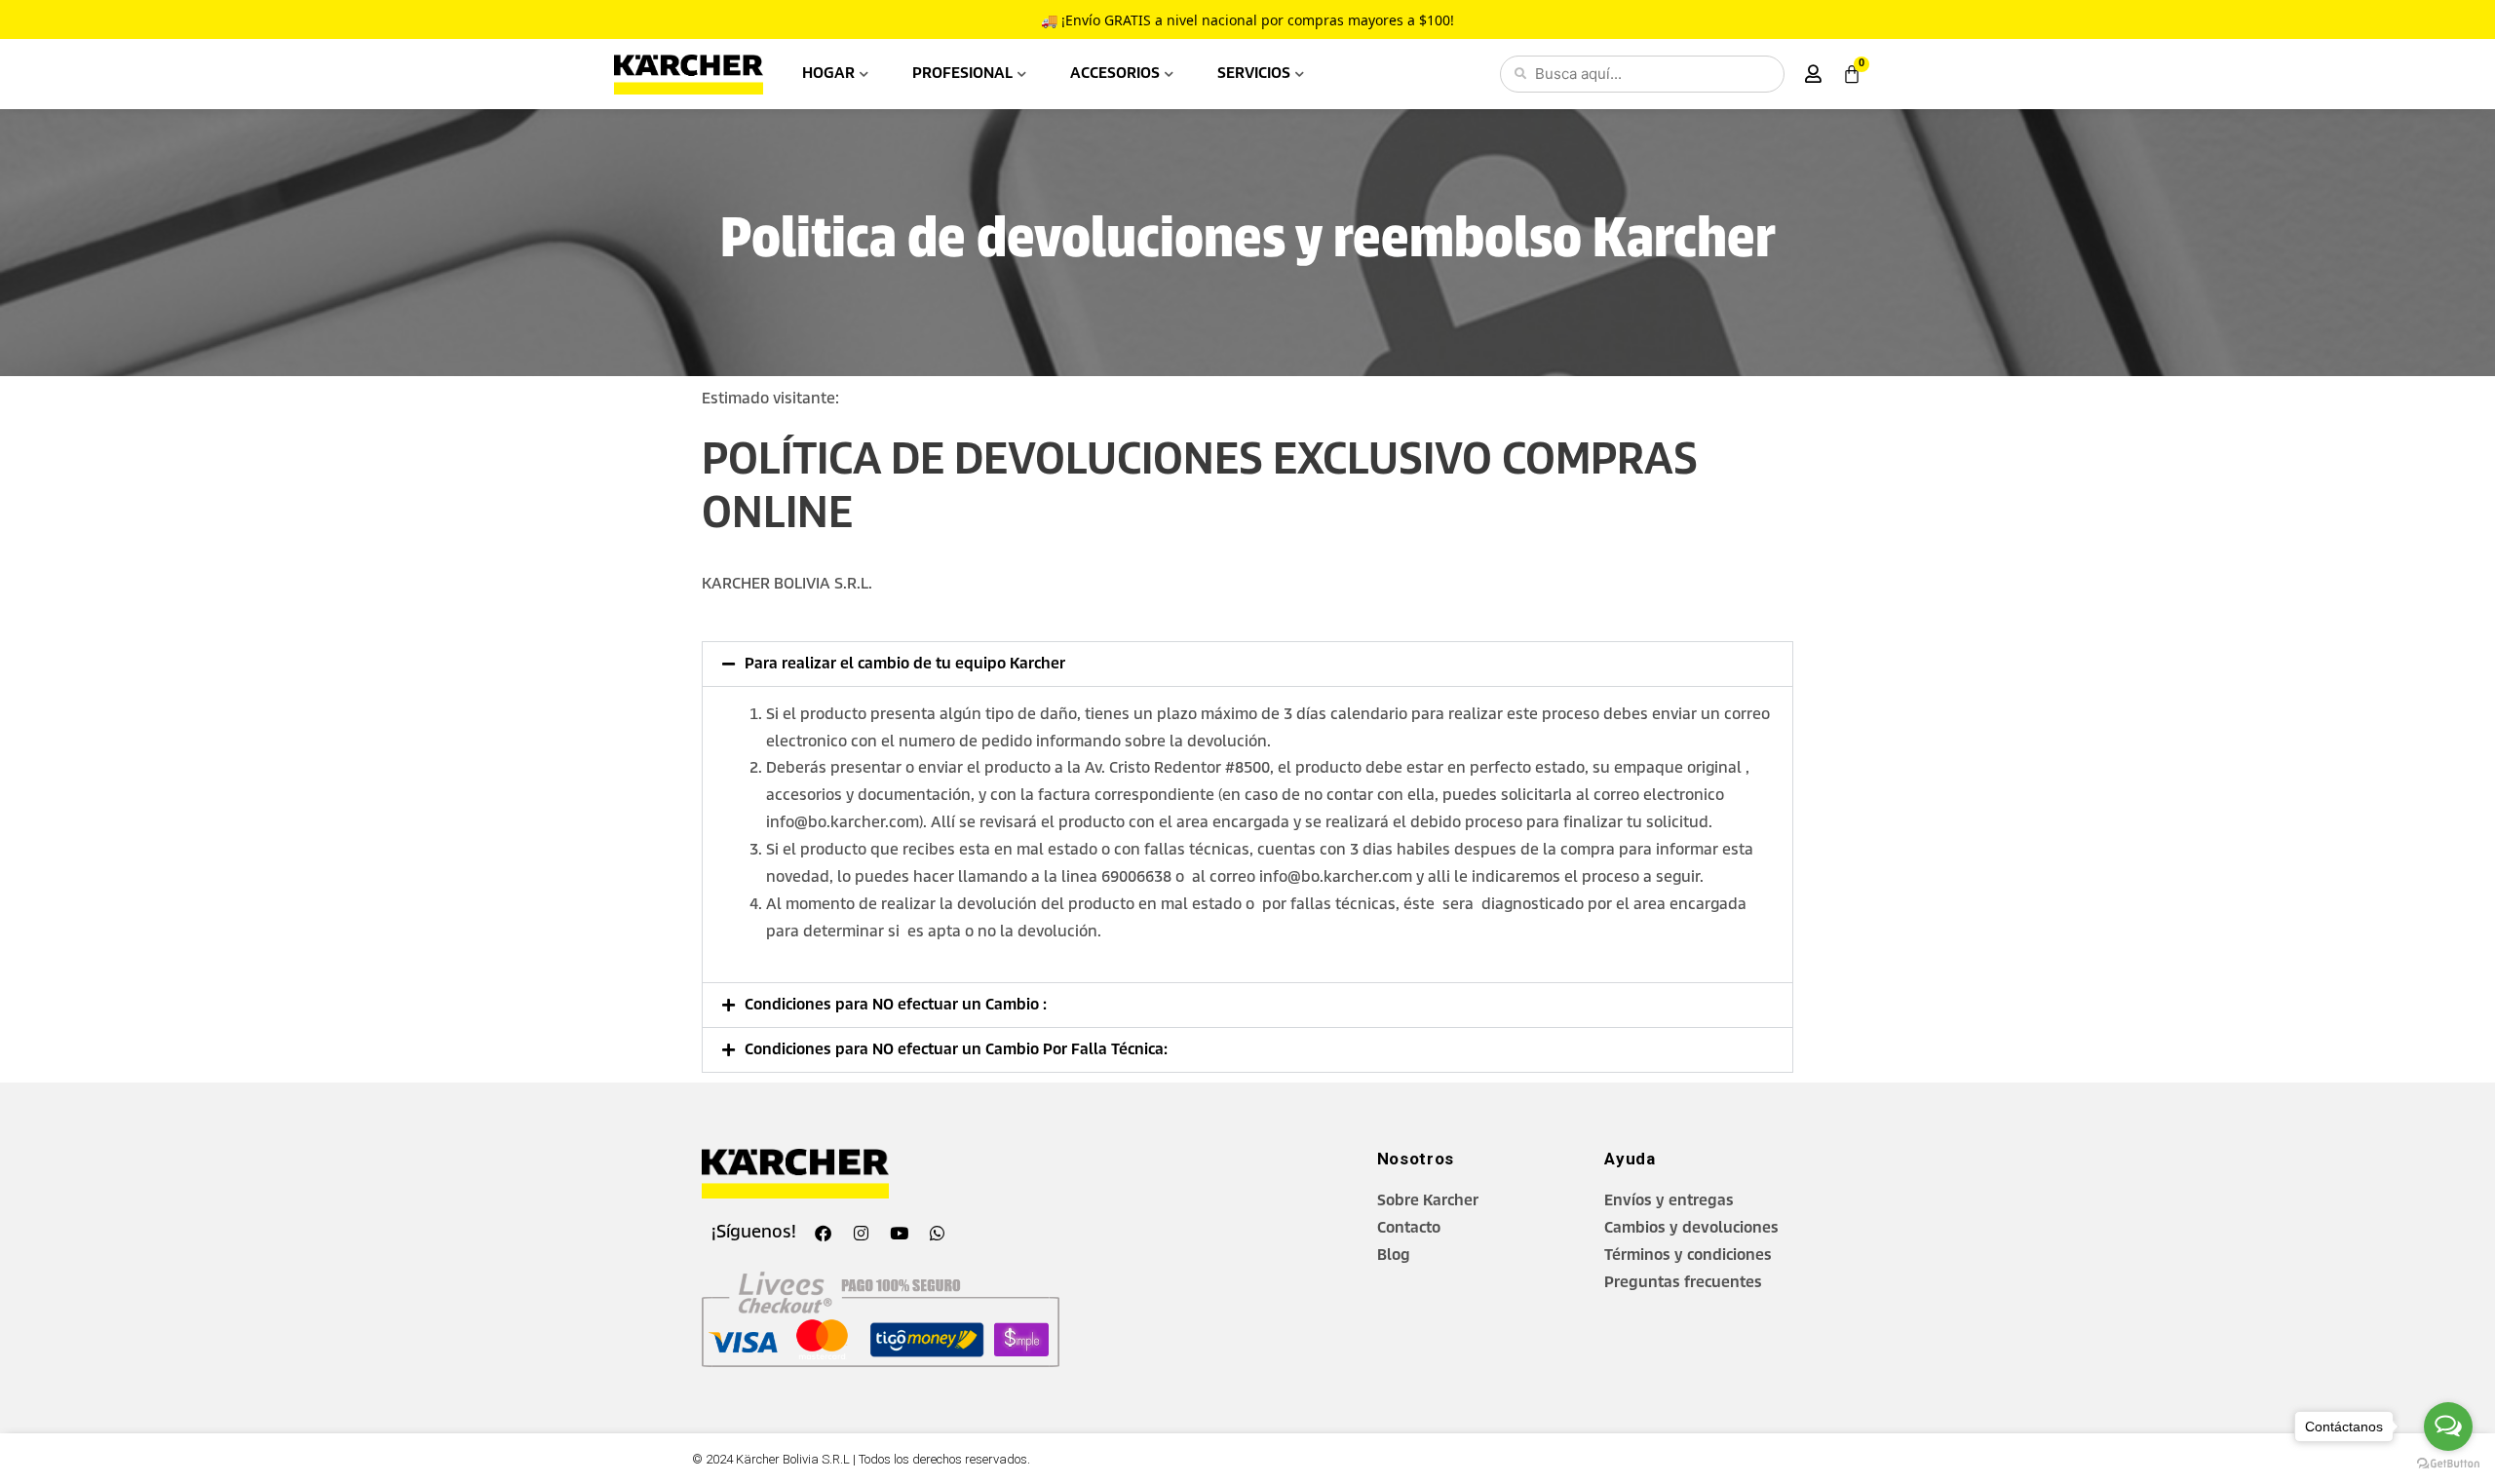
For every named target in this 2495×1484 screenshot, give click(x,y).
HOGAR (828, 74)
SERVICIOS (1254, 74)
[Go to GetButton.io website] (2448, 1464)
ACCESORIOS (1115, 74)
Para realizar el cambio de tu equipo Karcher (905, 664)
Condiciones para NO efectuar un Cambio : (896, 1005)
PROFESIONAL (962, 74)
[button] (1247, 664)
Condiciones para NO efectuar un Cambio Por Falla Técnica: (956, 1050)
